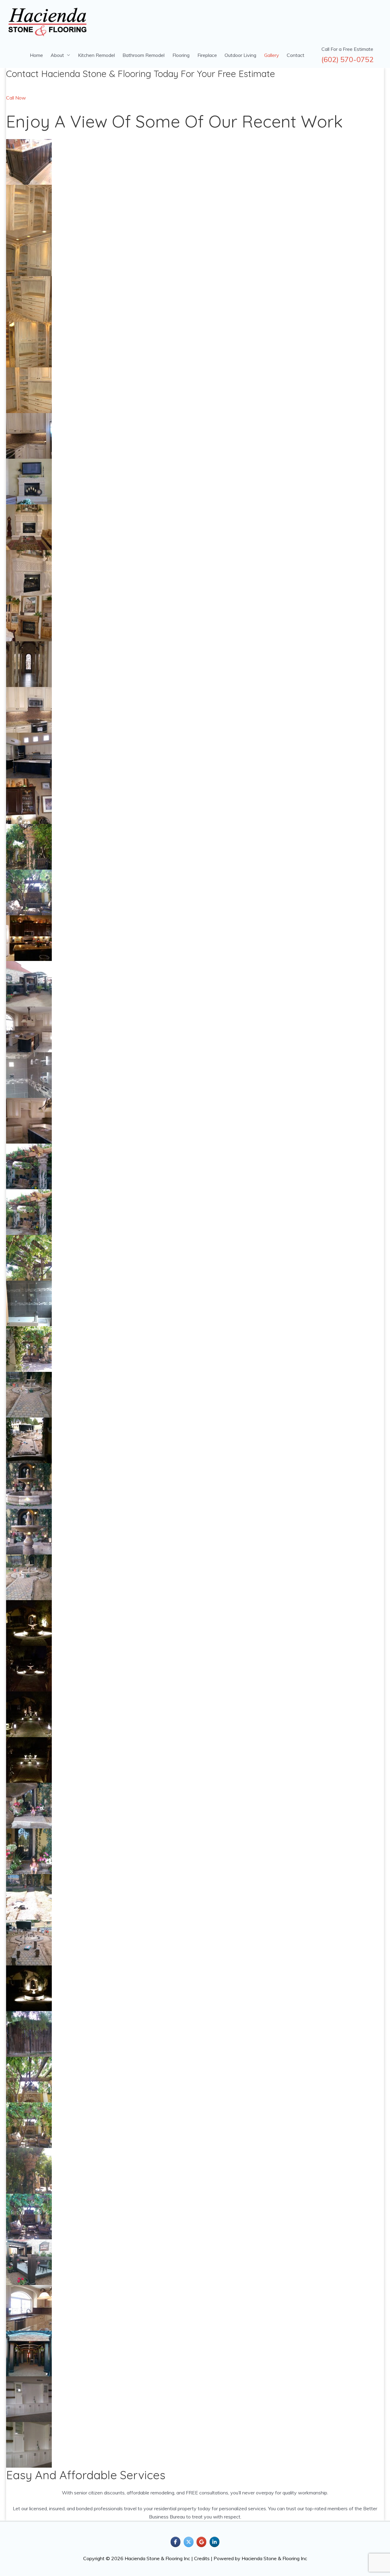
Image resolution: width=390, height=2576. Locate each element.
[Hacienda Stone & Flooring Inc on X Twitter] (189, 2542)
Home (36, 55)
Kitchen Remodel (96, 55)
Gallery (272, 55)
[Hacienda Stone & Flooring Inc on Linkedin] (214, 2542)
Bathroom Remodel (144, 55)
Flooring (181, 55)
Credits (202, 2558)
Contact (296, 55)
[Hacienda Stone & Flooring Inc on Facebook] (175, 2542)
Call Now (16, 98)
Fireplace (207, 55)
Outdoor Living (240, 55)
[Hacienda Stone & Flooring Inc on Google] (201, 2542)
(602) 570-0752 (347, 60)
